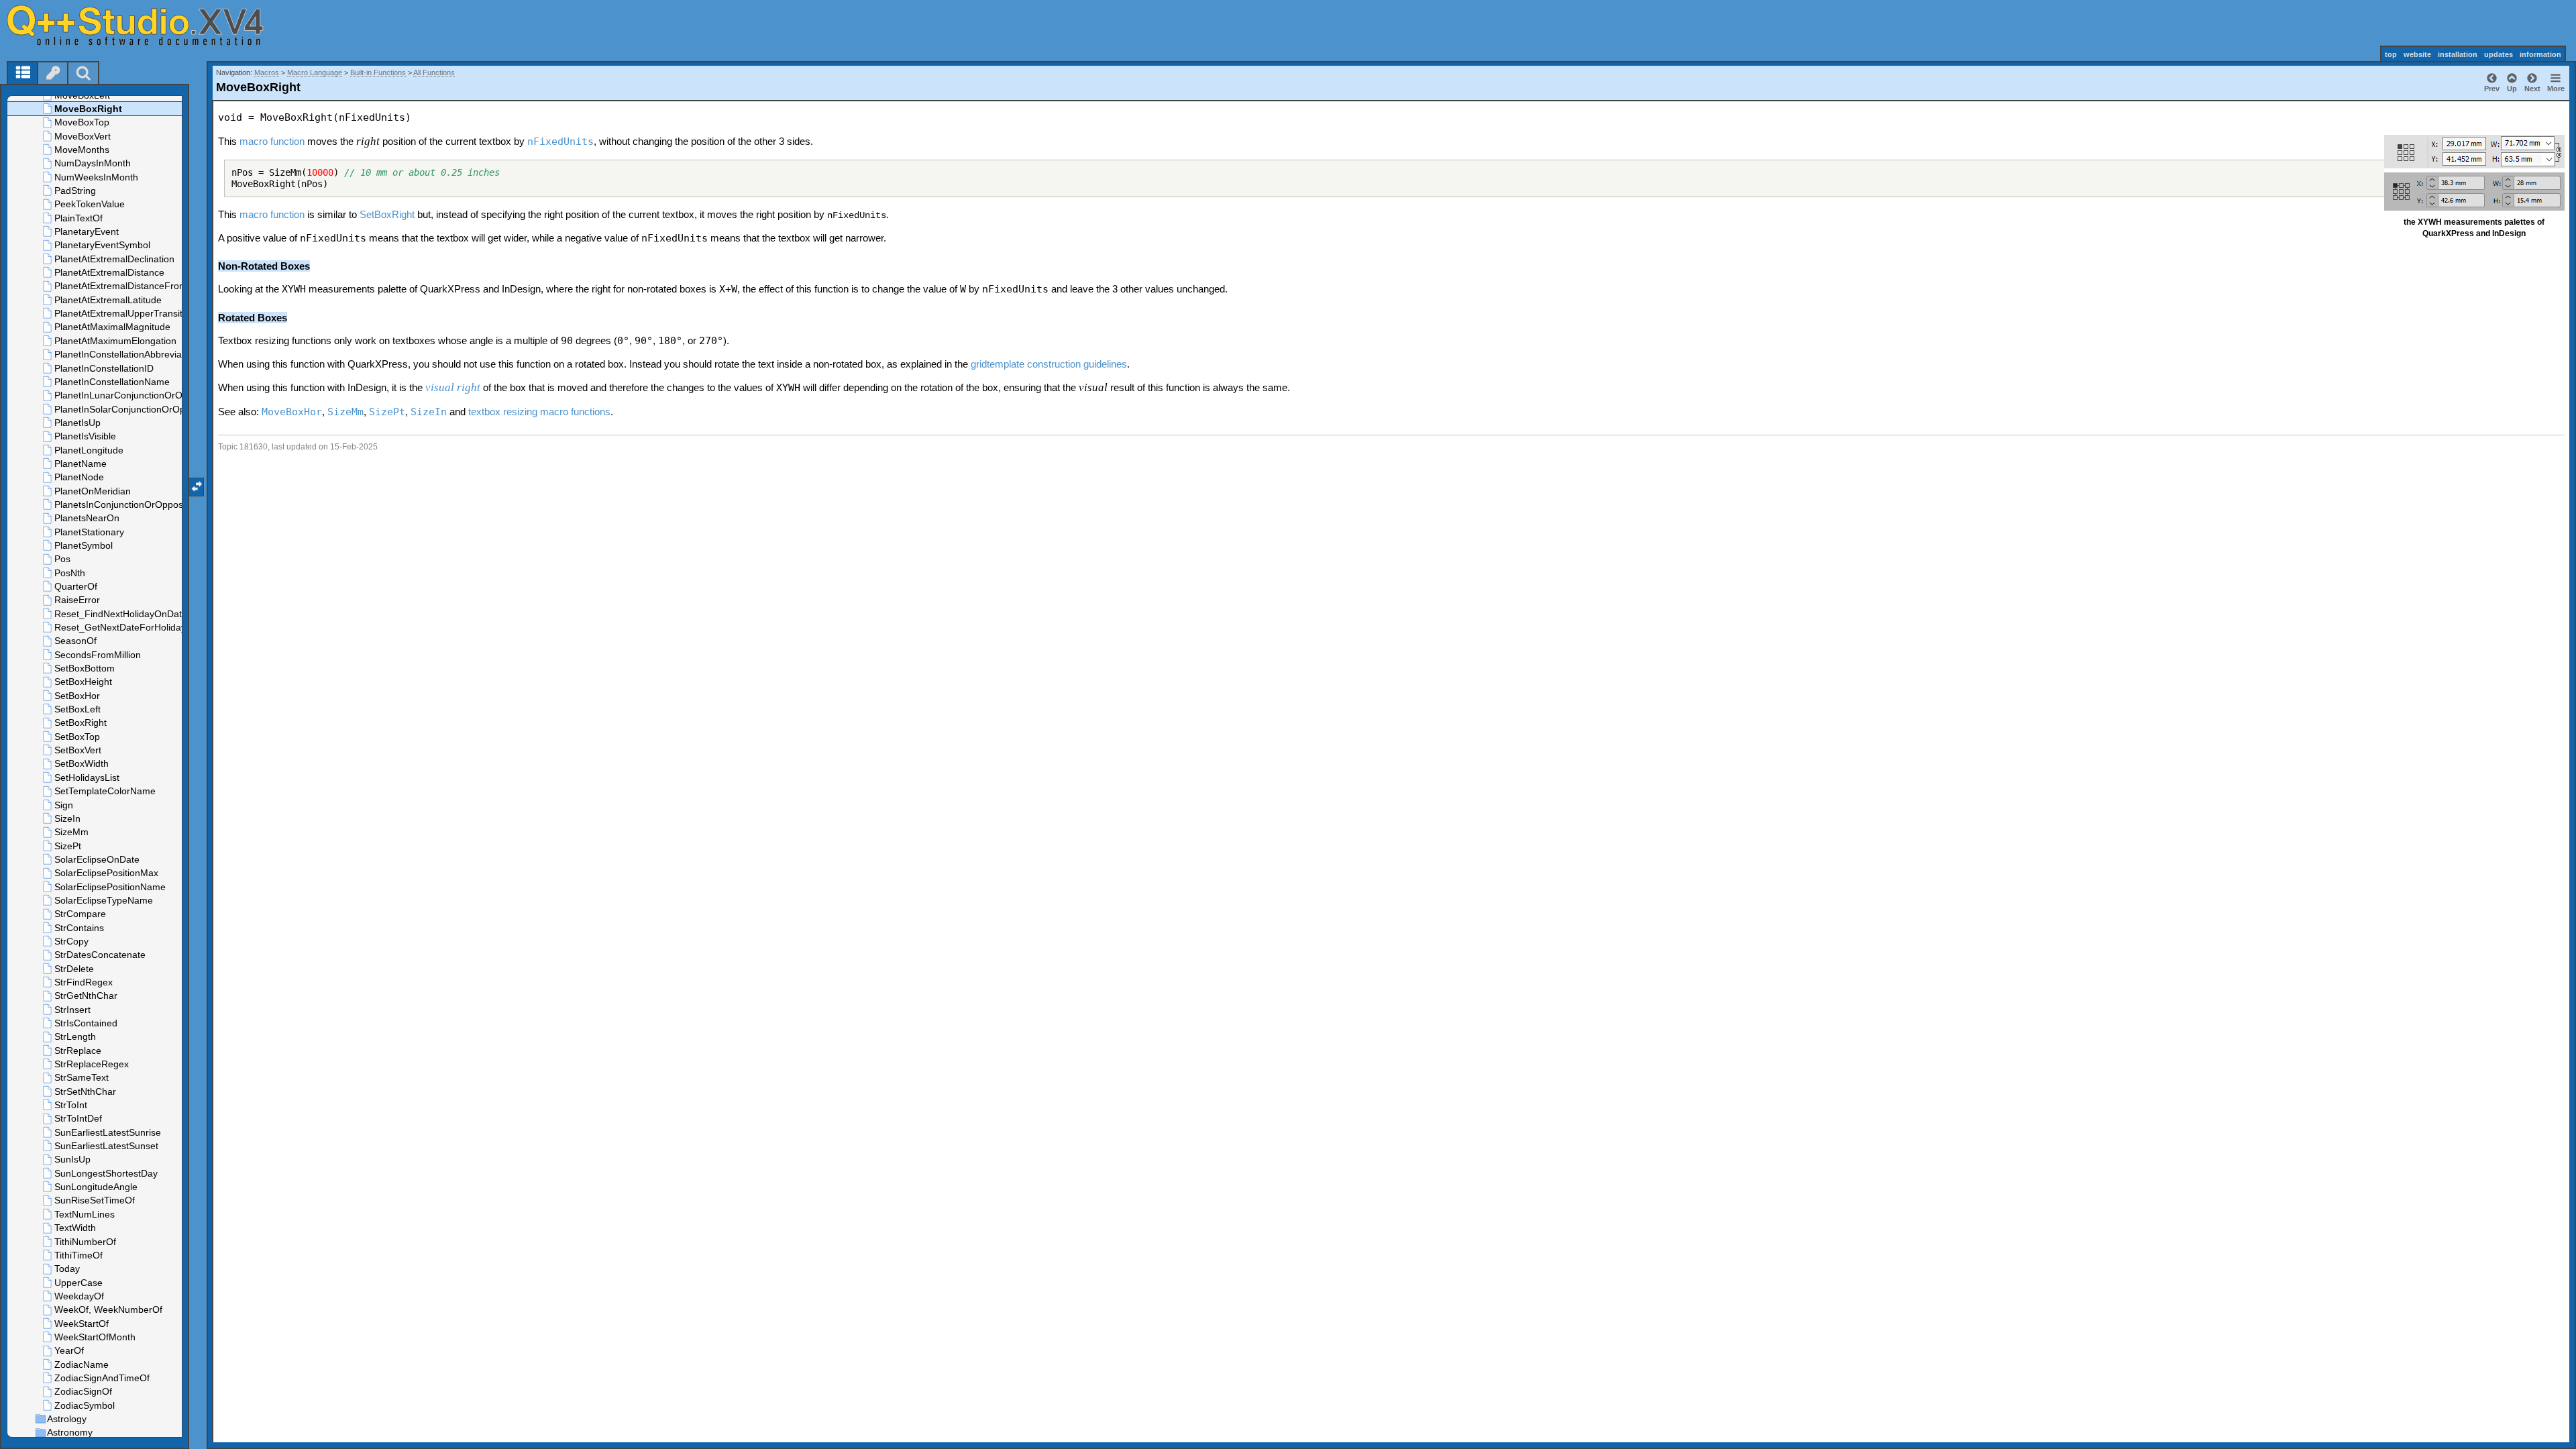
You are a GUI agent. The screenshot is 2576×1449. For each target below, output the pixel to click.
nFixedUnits (560, 142)
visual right (453, 387)
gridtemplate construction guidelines (1049, 364)
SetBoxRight (387, 214)
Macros (267, 72)
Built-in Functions (378, 72)
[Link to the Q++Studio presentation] (148, 25)
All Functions (434, 72)
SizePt (387, 412)
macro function (272, 141)
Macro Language (315, 72)
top (2391, 54)
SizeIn (429, 412)
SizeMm (345, 412)
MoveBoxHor (292, 412)
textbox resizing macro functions (539, 412)
